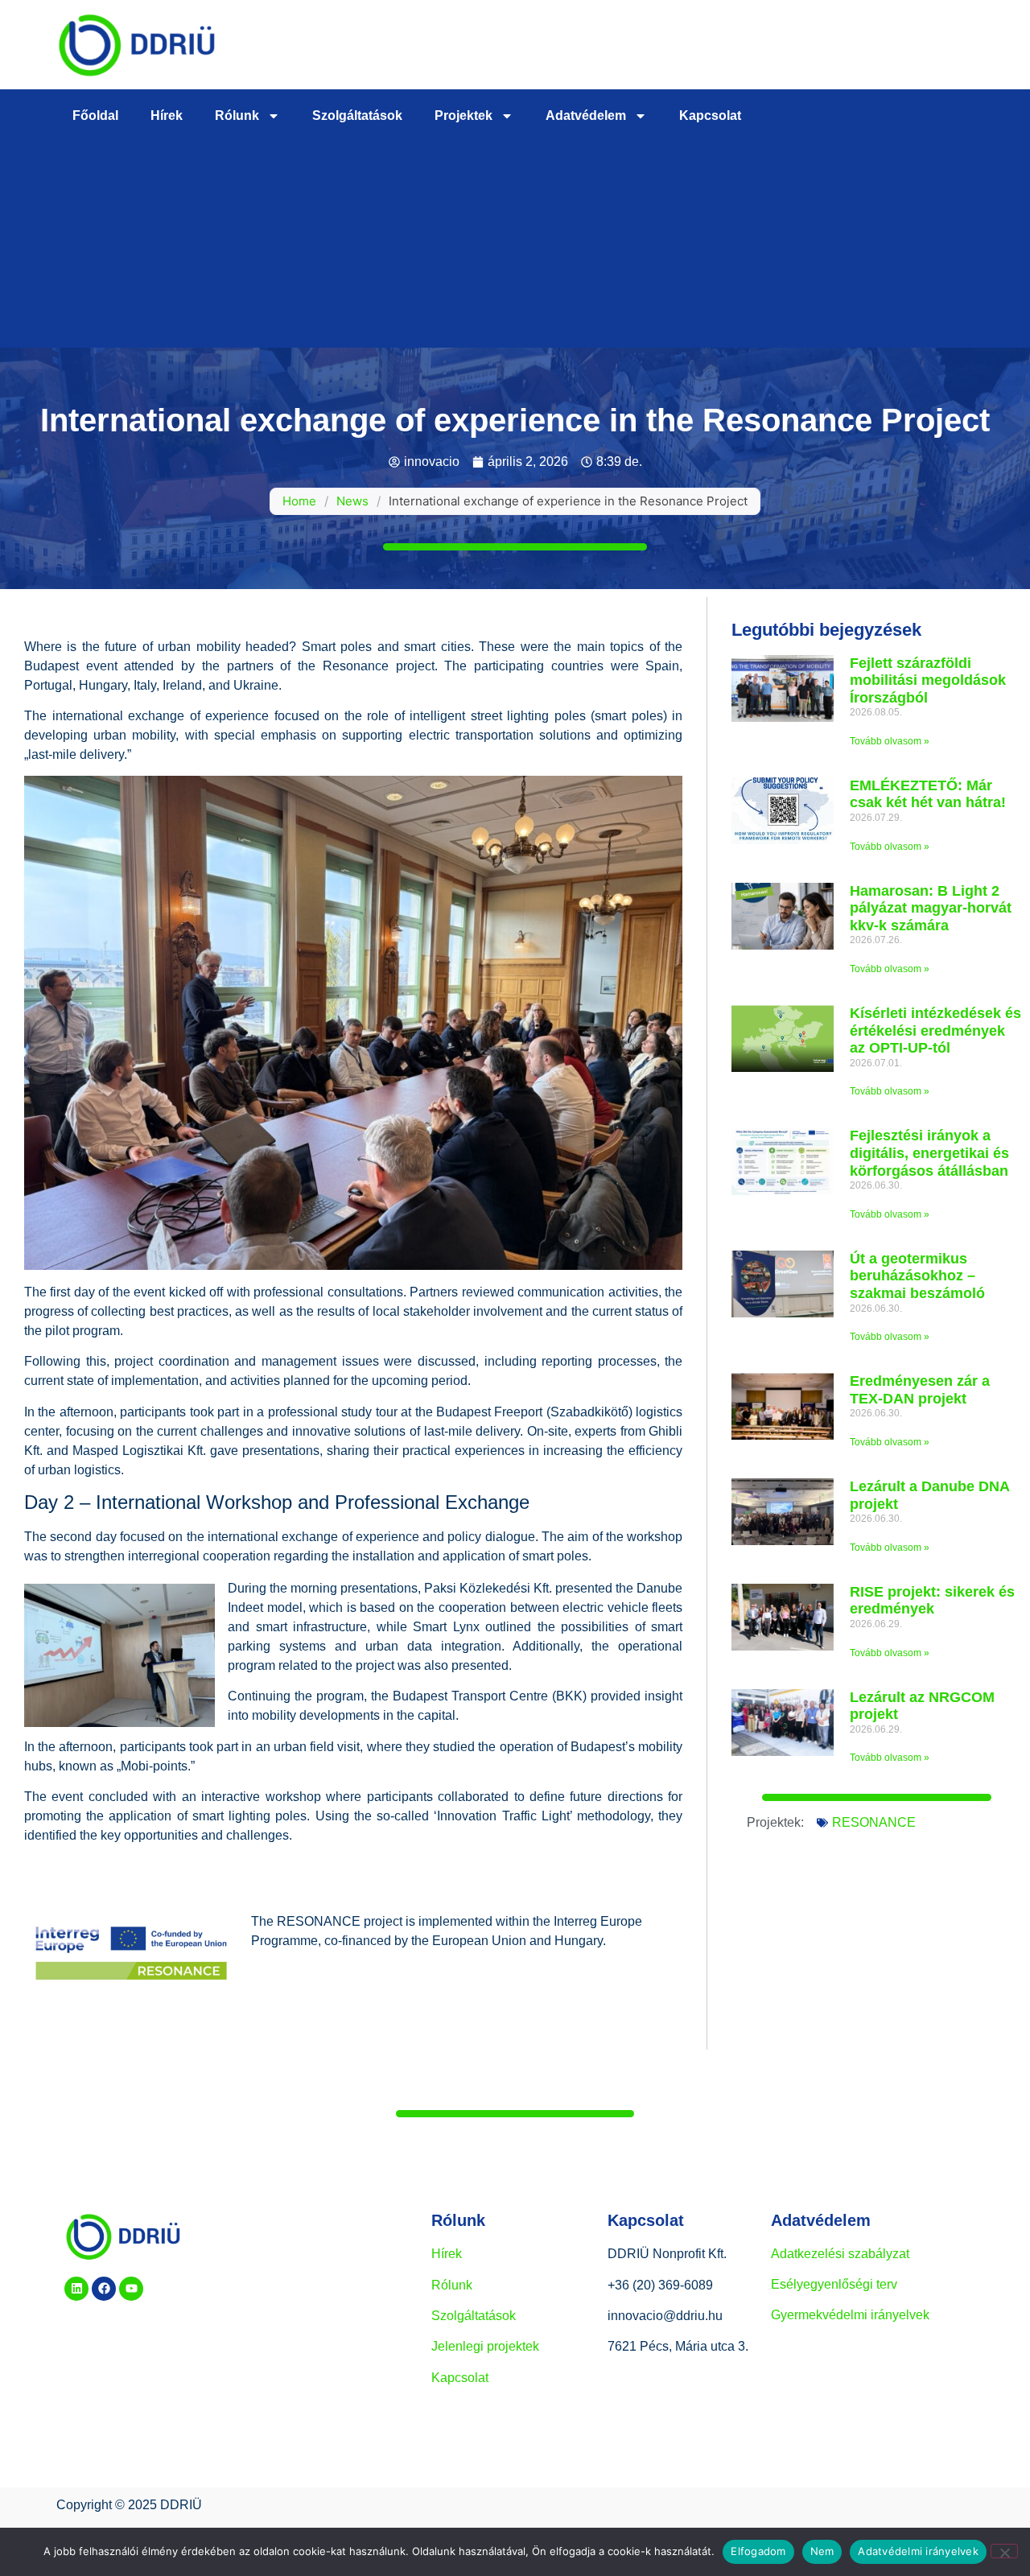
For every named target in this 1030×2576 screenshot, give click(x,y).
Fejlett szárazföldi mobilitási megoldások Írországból (928, 680)
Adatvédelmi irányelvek (918, 2551)
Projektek (463, 115)
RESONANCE (874, 1822)
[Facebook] (104, 2289)
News (352, 501)
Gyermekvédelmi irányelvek (850, 2315)
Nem (822, 2551)
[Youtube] (131, 2289)
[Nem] (1004, 2551)
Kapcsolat (710, 115)
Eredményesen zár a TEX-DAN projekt (920, 1390)
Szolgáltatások (357, 115)
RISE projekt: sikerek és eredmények (932, 1601)
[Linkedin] (76, 2289)
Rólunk (237, 115)
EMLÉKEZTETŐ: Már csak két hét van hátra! (928, 794)
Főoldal (95, 115)
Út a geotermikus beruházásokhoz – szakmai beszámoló (917, 1276)
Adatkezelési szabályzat (840, 2254)
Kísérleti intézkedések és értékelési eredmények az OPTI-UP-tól (935, 1030)
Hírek (167, 115)
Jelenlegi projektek (485, 2346)
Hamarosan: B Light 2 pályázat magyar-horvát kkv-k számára (931, 908)
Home (299, 501)
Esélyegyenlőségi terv (834, 2284)
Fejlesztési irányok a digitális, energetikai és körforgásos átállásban (929, 1153)
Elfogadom (758, 2551)
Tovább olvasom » (890, 741)
